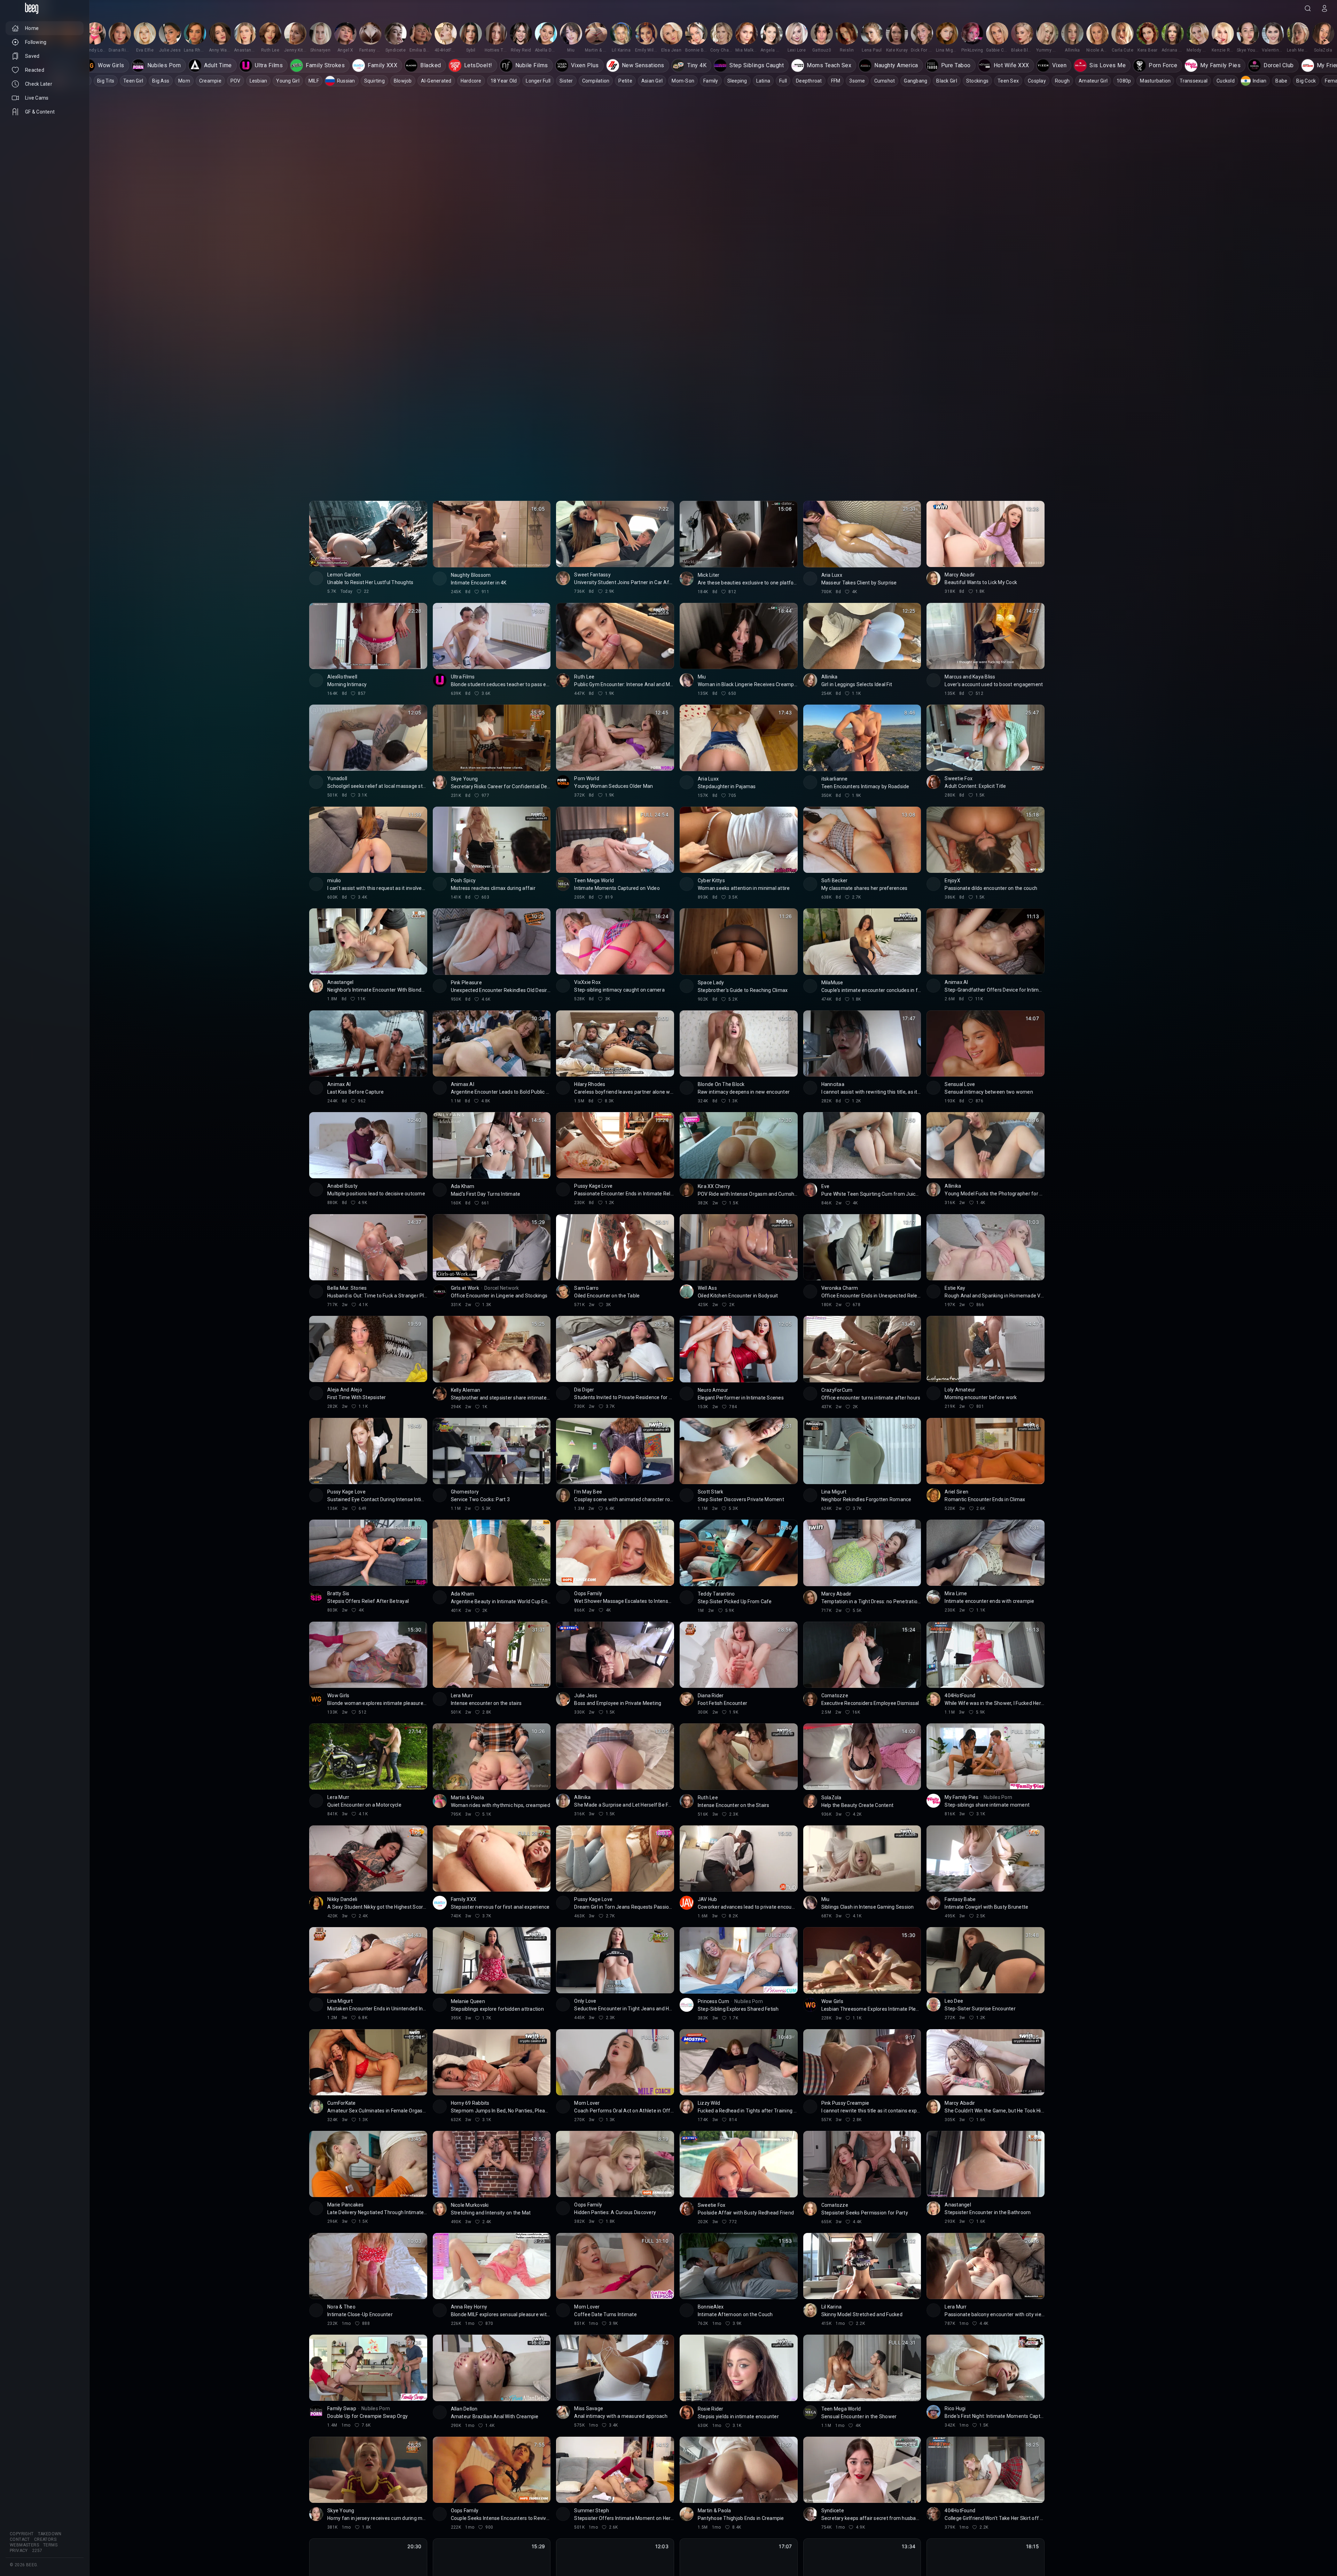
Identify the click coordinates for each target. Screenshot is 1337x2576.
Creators (45, 2539)
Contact (20, 2539)
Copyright (22, 2534)
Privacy (19, 2551)
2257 (37, 2551)
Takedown (50, 2534)
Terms (50, 2545)
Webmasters (24, 2545)
